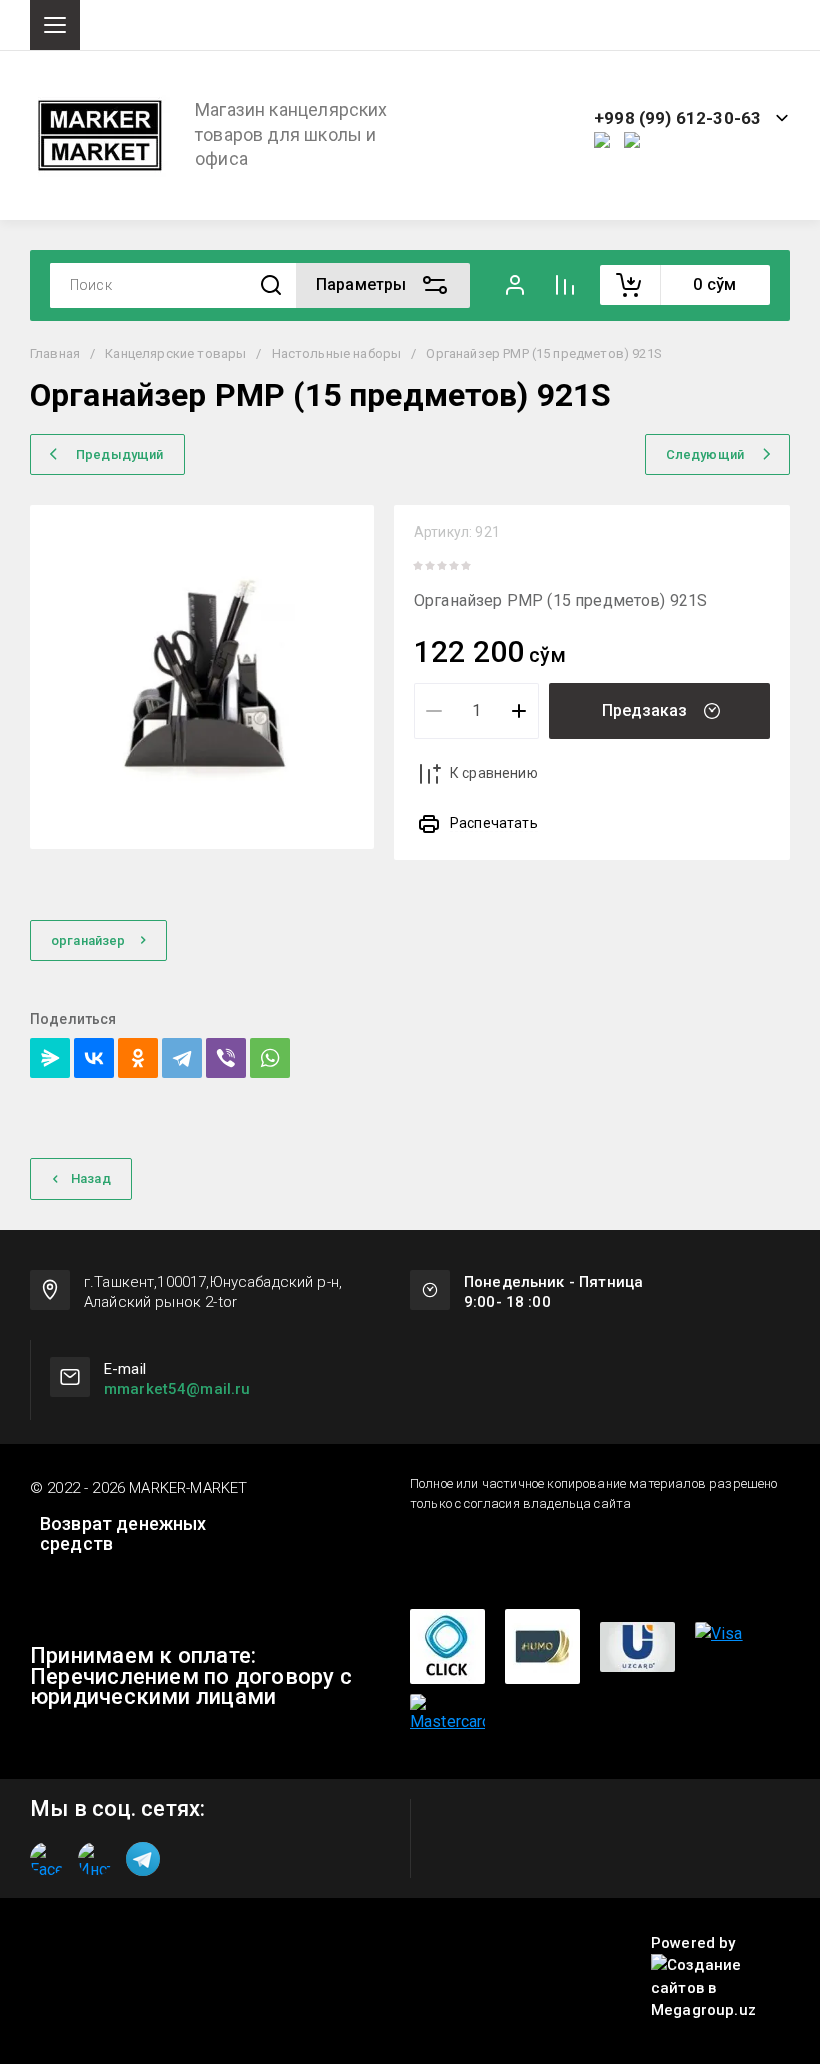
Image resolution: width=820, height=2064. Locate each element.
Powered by (693, 1943)
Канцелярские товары (175, 353)
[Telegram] (182, 1058)
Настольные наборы (337, 353)
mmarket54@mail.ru (177, 1389)
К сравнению (494, 773)
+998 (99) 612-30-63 (677, 118)
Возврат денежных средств (123, 1534)
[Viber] (226, 1058)
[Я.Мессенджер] (50, 1058)
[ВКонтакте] (94, 1058)
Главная (55, 353)
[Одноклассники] (138, 1058)
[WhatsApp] (270, 1058)
